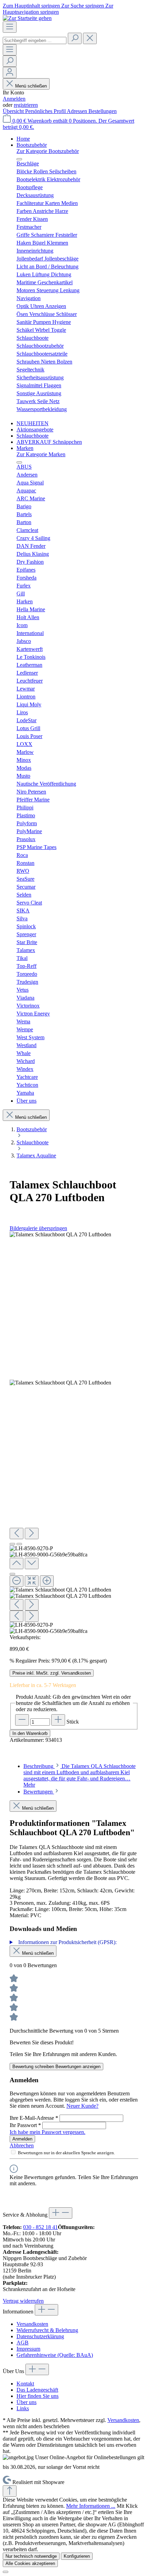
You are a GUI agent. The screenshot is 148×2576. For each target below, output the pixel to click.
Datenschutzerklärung (40, 2336)
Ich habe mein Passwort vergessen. (47, 2132)
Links (23, 2408)
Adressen (78, 111)
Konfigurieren (77, 2556)
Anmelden (14, 99)
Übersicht (14, 111)
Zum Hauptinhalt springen (32, 6)
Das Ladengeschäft (37, 2390)
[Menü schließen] (19, 159)
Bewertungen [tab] (39, 1792)
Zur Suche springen (83, 6)
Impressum (28, 2349)
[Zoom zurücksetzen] (32, 1581)
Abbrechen (22, 2145)
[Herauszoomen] (17, 1581)
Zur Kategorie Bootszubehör (48, 151)
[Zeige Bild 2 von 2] (19, 1544)
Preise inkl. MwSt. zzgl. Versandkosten (52, 1673)
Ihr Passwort (25, 2125)
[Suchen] (75, 38)
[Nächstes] (32, 1534)
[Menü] (10, 27)
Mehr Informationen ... (91, 2506)
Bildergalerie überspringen (38, 1228)
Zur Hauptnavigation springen (58, 9)
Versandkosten (32, 2324)
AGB (23, 2343)
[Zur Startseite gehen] (27, 18)
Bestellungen (103, 111)
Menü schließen (31, 86)
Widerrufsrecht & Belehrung (47, 2330)
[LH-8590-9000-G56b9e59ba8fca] (60, 1383)
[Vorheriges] (17, 1534)
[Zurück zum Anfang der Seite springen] (10, 2491)
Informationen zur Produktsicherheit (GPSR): (67, 1942)
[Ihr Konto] (10, 73)
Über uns (27, 2402)
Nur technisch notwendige (31, 2556)
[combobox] (35, 40)
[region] (74, 1433)
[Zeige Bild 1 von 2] (12, 1544)
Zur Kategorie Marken (41, 454)
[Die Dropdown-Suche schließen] (90, 38)
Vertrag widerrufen (23, 2301)
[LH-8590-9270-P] (60, 1235)
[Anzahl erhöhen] (58, 1720)
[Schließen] (12, 1574)
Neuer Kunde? (82, 2106)
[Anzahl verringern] (22, 1720)
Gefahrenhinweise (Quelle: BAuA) (55, 2355)
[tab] (80, 1775)
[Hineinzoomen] (47, 1581)
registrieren (26, 105)
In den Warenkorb (30, 1733)
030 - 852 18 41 (40, 2227)
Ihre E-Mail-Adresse (34, 2118)
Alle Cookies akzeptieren (30, 2563)
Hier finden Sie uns (38, 2396)
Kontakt (25, 2384)
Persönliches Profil (46, 111)
